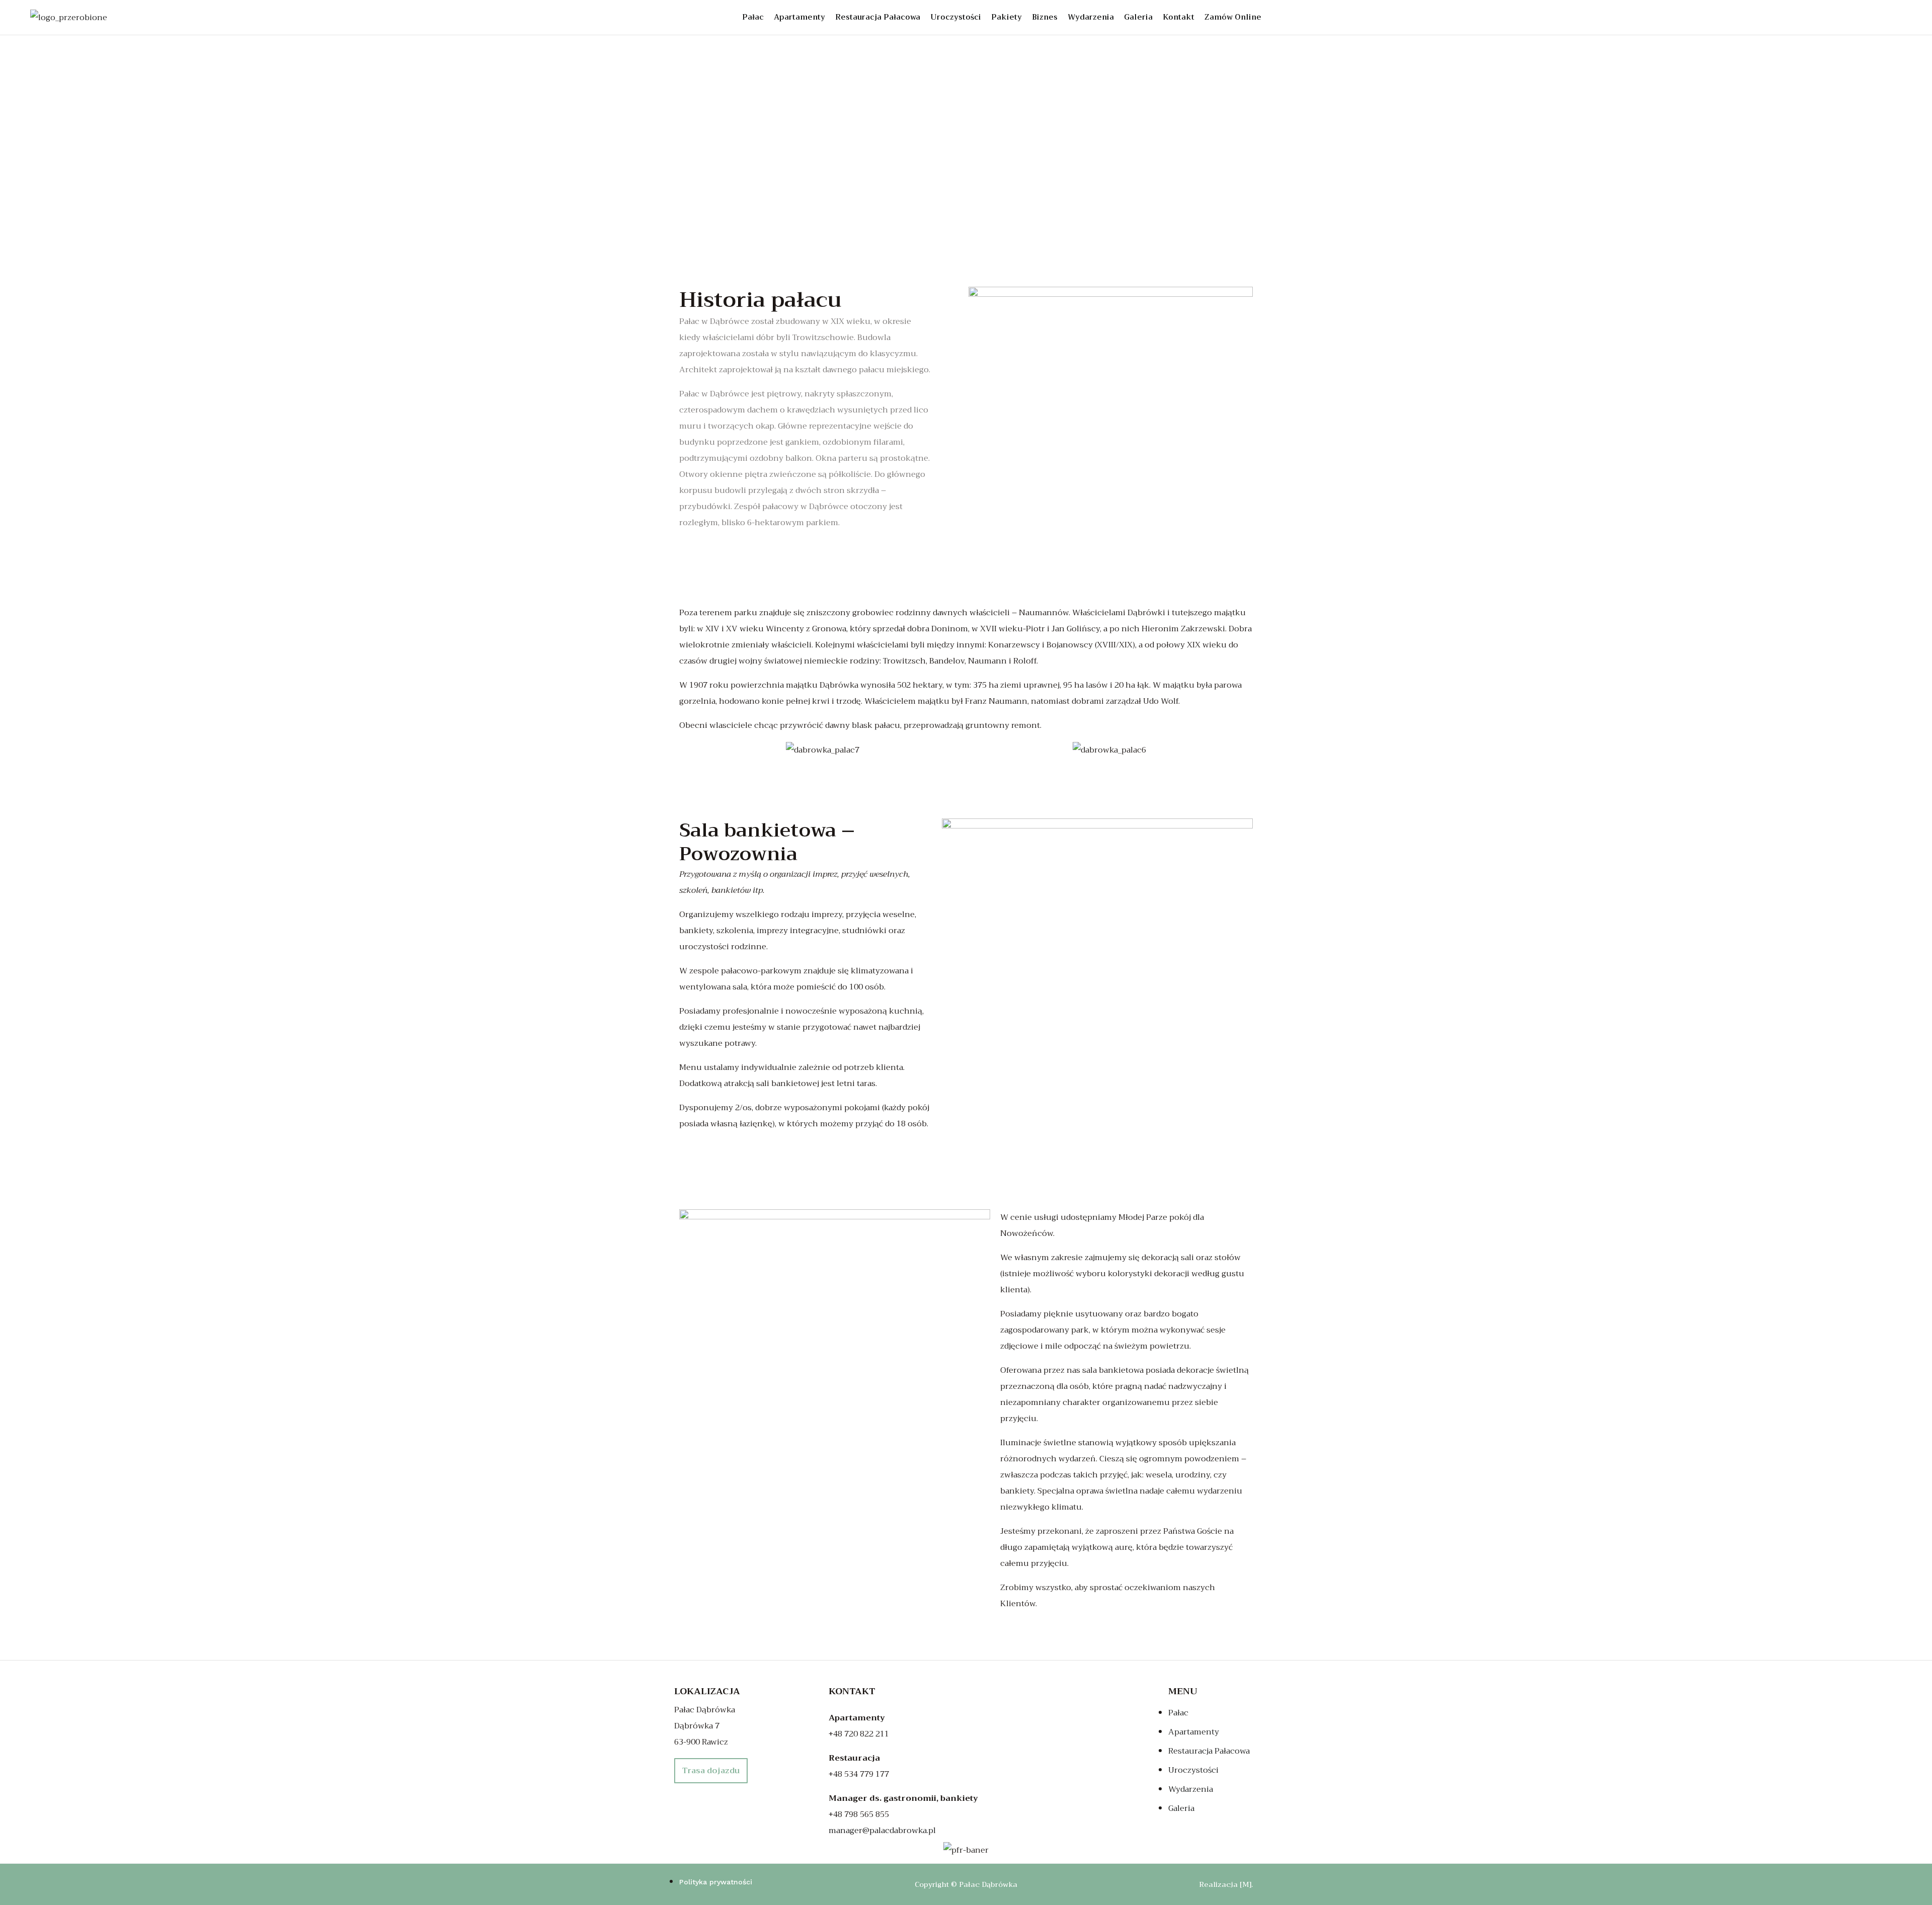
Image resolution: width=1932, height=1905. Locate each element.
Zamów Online (1233, 17)
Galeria (1138, 17)
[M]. (1246, 1884)
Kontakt (1179, 17)
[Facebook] (1855, 18)
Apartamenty (799, 17)
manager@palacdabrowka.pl (882, 1831)
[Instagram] (1878, 18)
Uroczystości (956, 17)
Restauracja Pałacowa (878, 17)
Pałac (753, 17)
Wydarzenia (1091, 17)
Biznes (1045, 17)
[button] (689, 750)
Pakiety (1007, 17)
